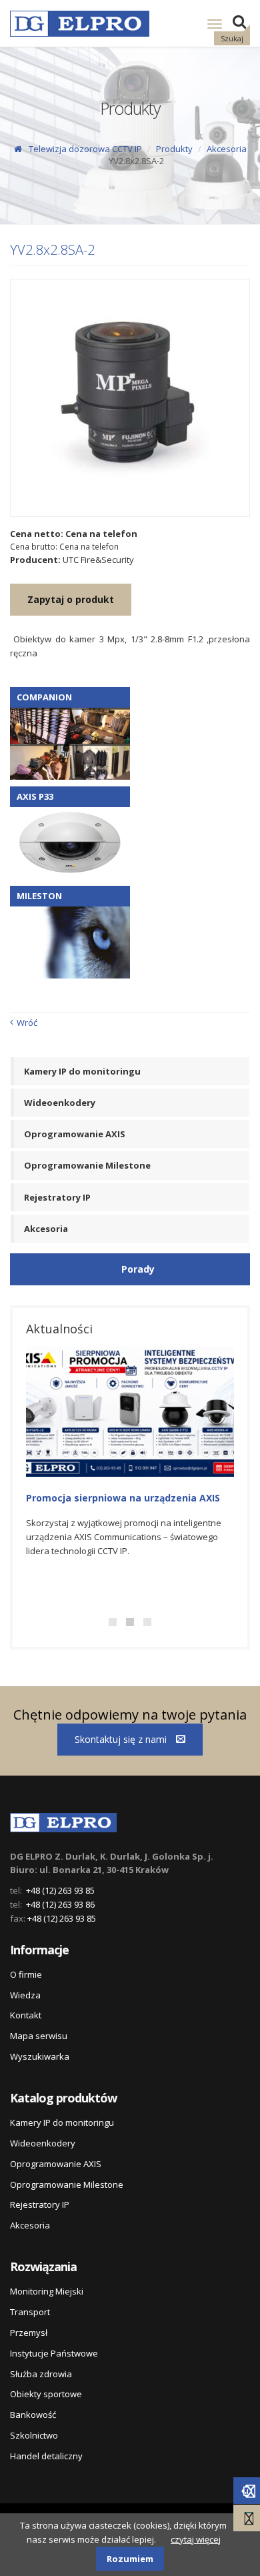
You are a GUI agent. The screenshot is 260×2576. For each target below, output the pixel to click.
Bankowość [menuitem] (33, 2415)
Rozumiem (130, 2559)
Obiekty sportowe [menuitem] (46, 2394)
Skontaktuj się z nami (122, 1739)
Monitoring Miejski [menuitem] (47, 2291)
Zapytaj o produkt (71, 599)
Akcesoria (227, 149)
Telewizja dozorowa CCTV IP (85, 149)
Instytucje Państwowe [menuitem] (54, 2353)
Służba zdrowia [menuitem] (41, 2374)
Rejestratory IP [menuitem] (57, 1197)
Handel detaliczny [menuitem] (46, 2456)
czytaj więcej (196, 2539)
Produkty (174, 149)
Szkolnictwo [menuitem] (34, 2435)
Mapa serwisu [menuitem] (39, 2036)
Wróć (27, 1023)
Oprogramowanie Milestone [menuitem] (87, 1165)
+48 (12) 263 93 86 (60, 1904)
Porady (138, 1269)
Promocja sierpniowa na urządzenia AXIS (123, 1498)
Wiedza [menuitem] (25, 1995)
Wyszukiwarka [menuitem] (40, 2056)
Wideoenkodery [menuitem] (60, 1103)
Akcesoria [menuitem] (46, 1229)
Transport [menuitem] (30, 2312)
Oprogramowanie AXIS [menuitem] (75, 1134)
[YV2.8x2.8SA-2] (130, 398)
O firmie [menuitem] (26, 1974)
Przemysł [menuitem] (29, 2333)
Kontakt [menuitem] (26, 2015)
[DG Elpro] (63, 1820)
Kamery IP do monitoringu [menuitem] (82, 1071)
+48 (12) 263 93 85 (60, 1890)
